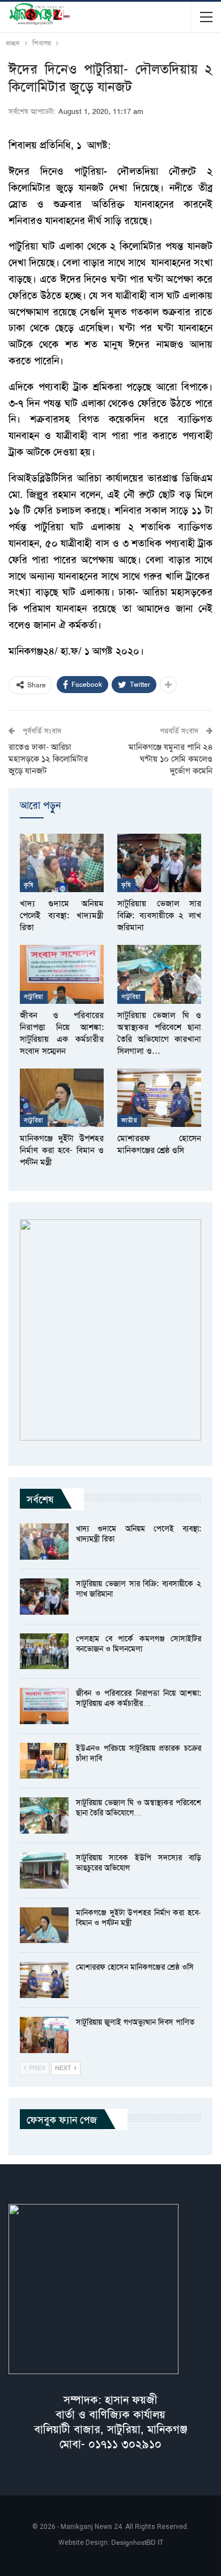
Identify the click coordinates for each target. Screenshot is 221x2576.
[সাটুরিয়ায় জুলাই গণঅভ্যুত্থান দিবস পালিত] (44, 2035)
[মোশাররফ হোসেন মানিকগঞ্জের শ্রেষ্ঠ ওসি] (159, 1098)
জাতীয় (129, 1120)
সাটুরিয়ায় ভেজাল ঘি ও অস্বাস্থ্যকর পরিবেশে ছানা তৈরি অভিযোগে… (139, 1808)
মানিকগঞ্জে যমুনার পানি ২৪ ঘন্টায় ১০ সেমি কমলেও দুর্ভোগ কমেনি (171, 759)
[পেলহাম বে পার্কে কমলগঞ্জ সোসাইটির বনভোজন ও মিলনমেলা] (44, 1652)
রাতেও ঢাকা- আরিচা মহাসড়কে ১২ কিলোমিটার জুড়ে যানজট (48, 759)
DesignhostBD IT (137, 2543)
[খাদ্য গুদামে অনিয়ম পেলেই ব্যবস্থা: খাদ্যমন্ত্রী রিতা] (62, 863)
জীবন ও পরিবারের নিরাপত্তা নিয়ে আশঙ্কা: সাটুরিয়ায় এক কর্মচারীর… (139, 1698)
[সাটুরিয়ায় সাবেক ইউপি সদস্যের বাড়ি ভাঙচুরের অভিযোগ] (44, 1870)
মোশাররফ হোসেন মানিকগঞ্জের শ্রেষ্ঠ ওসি (135, 1967)
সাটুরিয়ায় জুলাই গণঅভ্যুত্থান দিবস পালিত (135, 2022)
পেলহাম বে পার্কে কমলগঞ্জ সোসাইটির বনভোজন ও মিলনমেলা (139, 1644)
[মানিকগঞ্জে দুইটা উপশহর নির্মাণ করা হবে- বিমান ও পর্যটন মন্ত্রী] (62, 1098)
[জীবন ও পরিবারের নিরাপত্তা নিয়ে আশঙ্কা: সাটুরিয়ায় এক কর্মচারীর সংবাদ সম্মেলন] (62, 974)
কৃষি (29, 885)
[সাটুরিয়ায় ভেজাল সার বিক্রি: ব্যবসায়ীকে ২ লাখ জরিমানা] (159, 863)
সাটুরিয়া (34, 997)
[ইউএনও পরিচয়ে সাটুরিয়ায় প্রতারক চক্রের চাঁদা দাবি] (44, 1761)
